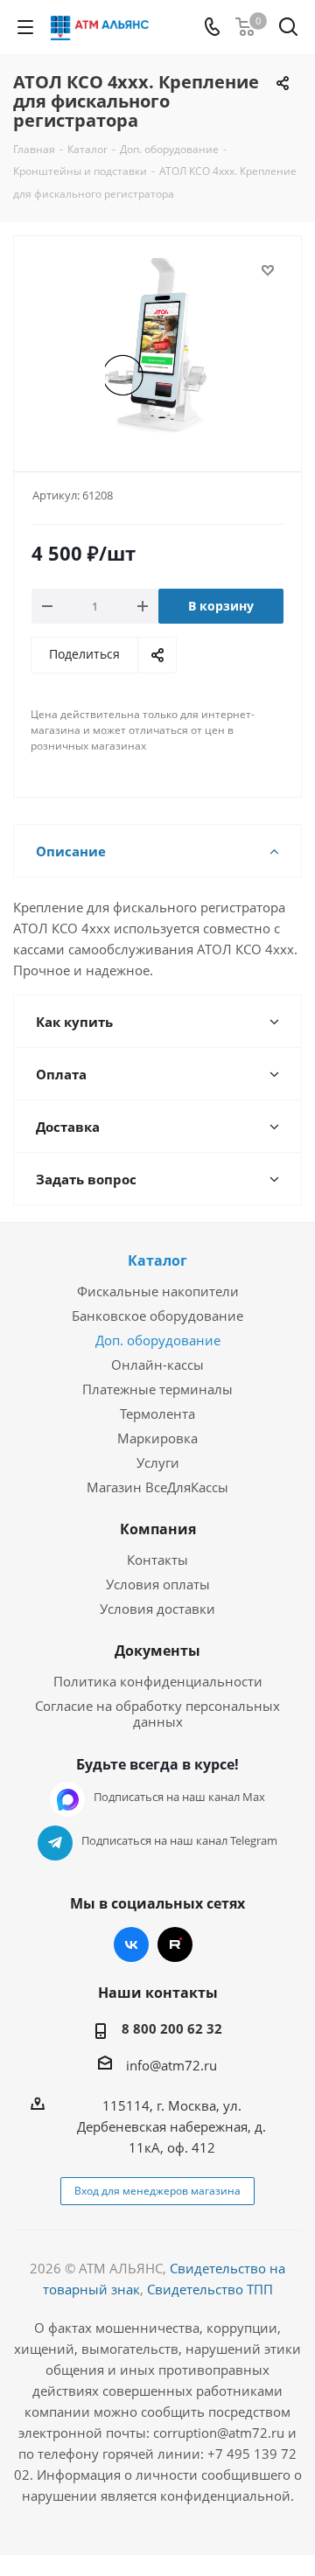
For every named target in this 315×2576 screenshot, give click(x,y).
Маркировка (157, 1438)
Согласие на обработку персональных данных (157, 1714)
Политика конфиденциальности (158, 1681)
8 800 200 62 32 (172, 2028)
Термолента (157, 1414)
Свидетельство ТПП (210, 2289)
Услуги (158, 1463)
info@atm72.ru (171, 2065)
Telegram (55, 1843)
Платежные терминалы (157, 1389)
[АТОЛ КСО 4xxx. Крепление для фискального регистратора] (157, 346)
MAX (67, 1799)
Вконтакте (131, 1944)
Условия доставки (157, 1609)
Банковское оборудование (157, 1316)
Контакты (157, 1560)
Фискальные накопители (158, 1291)
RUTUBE (175, 1944)
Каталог (157, 1260)
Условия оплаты (158, 1584)
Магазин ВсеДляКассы (157, 1487)
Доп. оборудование (158, 1340)
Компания (158, 1529)
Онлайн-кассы (157, 1365)
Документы (157, 1651)
